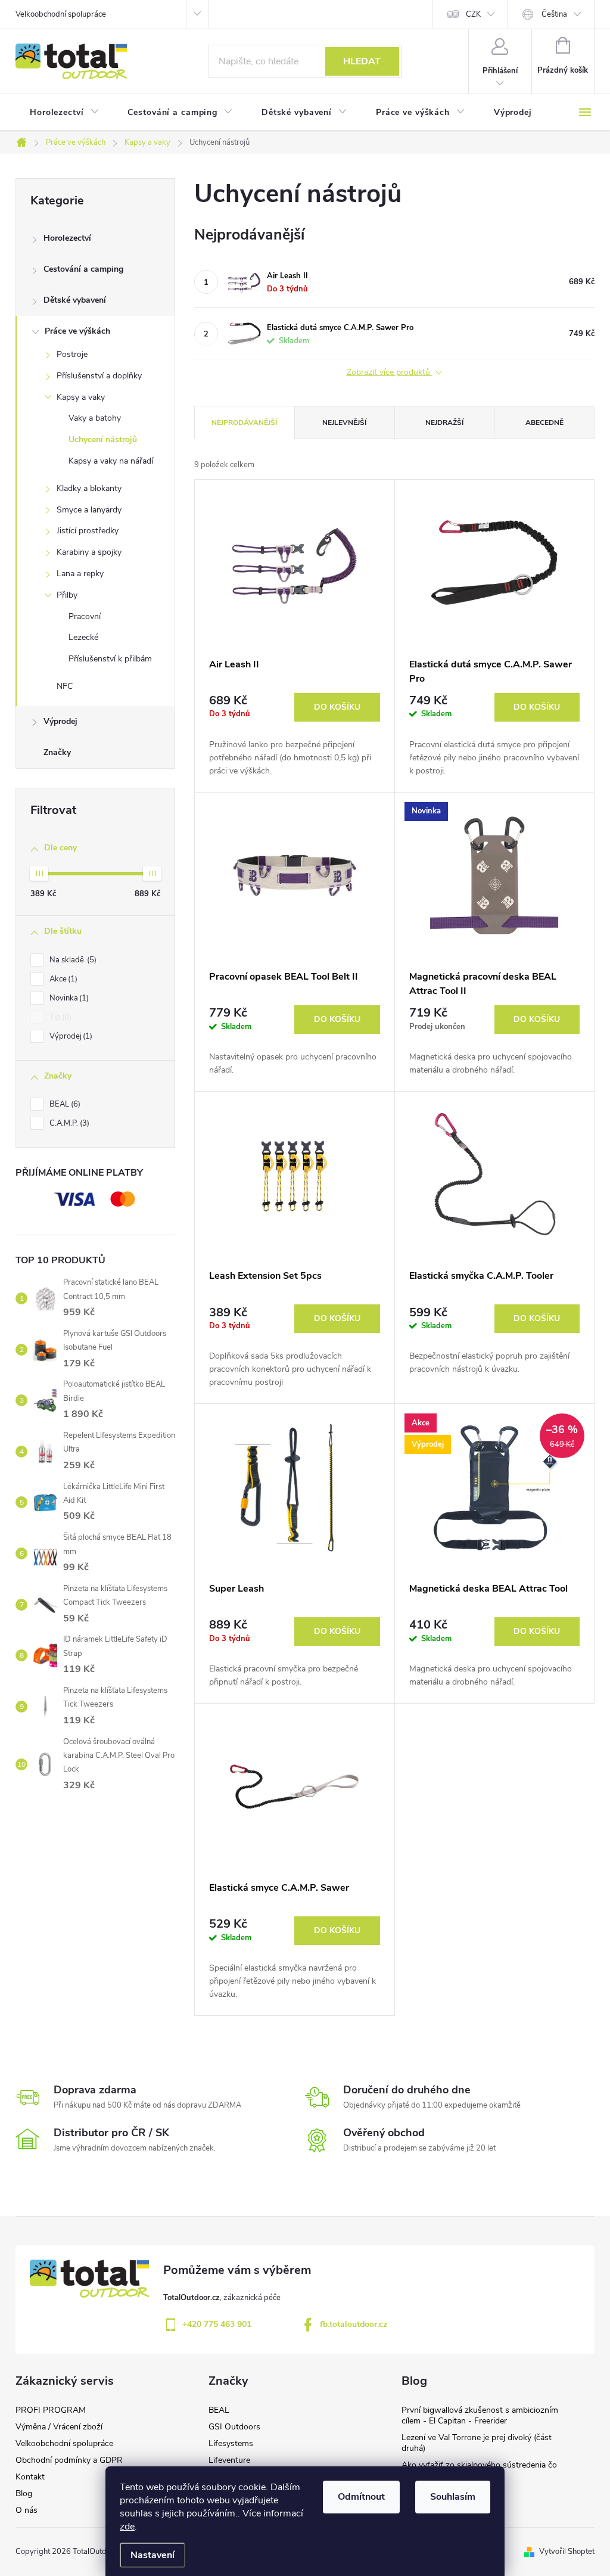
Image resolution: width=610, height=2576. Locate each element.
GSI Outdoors (234, 2427)
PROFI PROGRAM (51, 2410)
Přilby (67, 595)
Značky (57, 752)
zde (127, 2527)
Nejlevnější (344, 422)
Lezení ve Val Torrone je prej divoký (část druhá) (477, 2443)
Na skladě (72, 960)
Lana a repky (80, 574)
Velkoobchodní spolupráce (61, 14)
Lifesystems (231, 2443)
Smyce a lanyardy (89, 510)
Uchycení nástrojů (103, 439)
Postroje (72, 354)
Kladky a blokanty (89, 488)
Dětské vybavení (75, 300)
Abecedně (544, 422)
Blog (24, 2493)
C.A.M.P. (68, 1123)
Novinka (68, 998)
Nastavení (152, 2555)
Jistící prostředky (88, 531)
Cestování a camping (83, 269)
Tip (59, 1017)
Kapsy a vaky (81, 397)
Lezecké (83, 637)
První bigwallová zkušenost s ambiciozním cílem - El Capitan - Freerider (480, 2415)
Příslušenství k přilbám (110, 659)
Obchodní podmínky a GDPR (69, 2460)
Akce (62, 979)
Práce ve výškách (77, 331)
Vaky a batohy (95, 418)
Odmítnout (361, 2497)
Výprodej (60, 721)
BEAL (64, 1104)
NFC (65, 686)
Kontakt (30, 2477)
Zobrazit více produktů (390, 373)
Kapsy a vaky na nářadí (111, 461)
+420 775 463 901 (217, 2324)
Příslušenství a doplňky (99, 376)
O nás (27, 2510)
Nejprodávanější (244, 422)
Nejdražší (444, 422)
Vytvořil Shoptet (567, 2552)
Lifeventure (229, 2460)
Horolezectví (67, 238)
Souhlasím (453, 2497)
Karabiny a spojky (89, 552)
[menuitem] (64, 113)
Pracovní (85, 616)
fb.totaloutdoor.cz (354, 2324)
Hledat (362, 61)
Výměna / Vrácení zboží (59, 2427)
